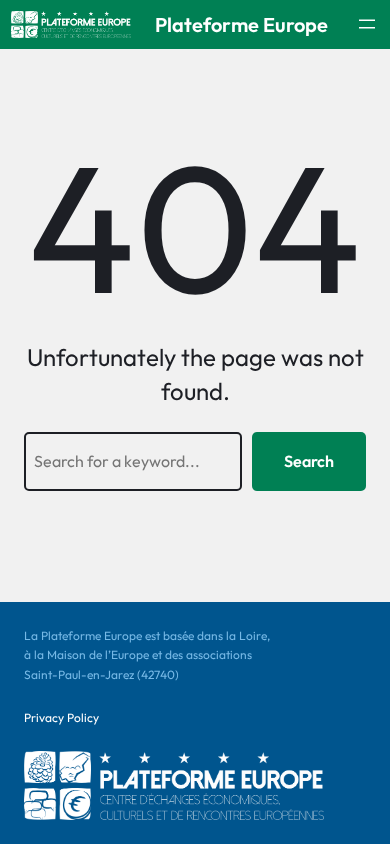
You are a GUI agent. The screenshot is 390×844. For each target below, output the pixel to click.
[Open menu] (367, 24)
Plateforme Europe (241, 24)
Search (309, 461)
